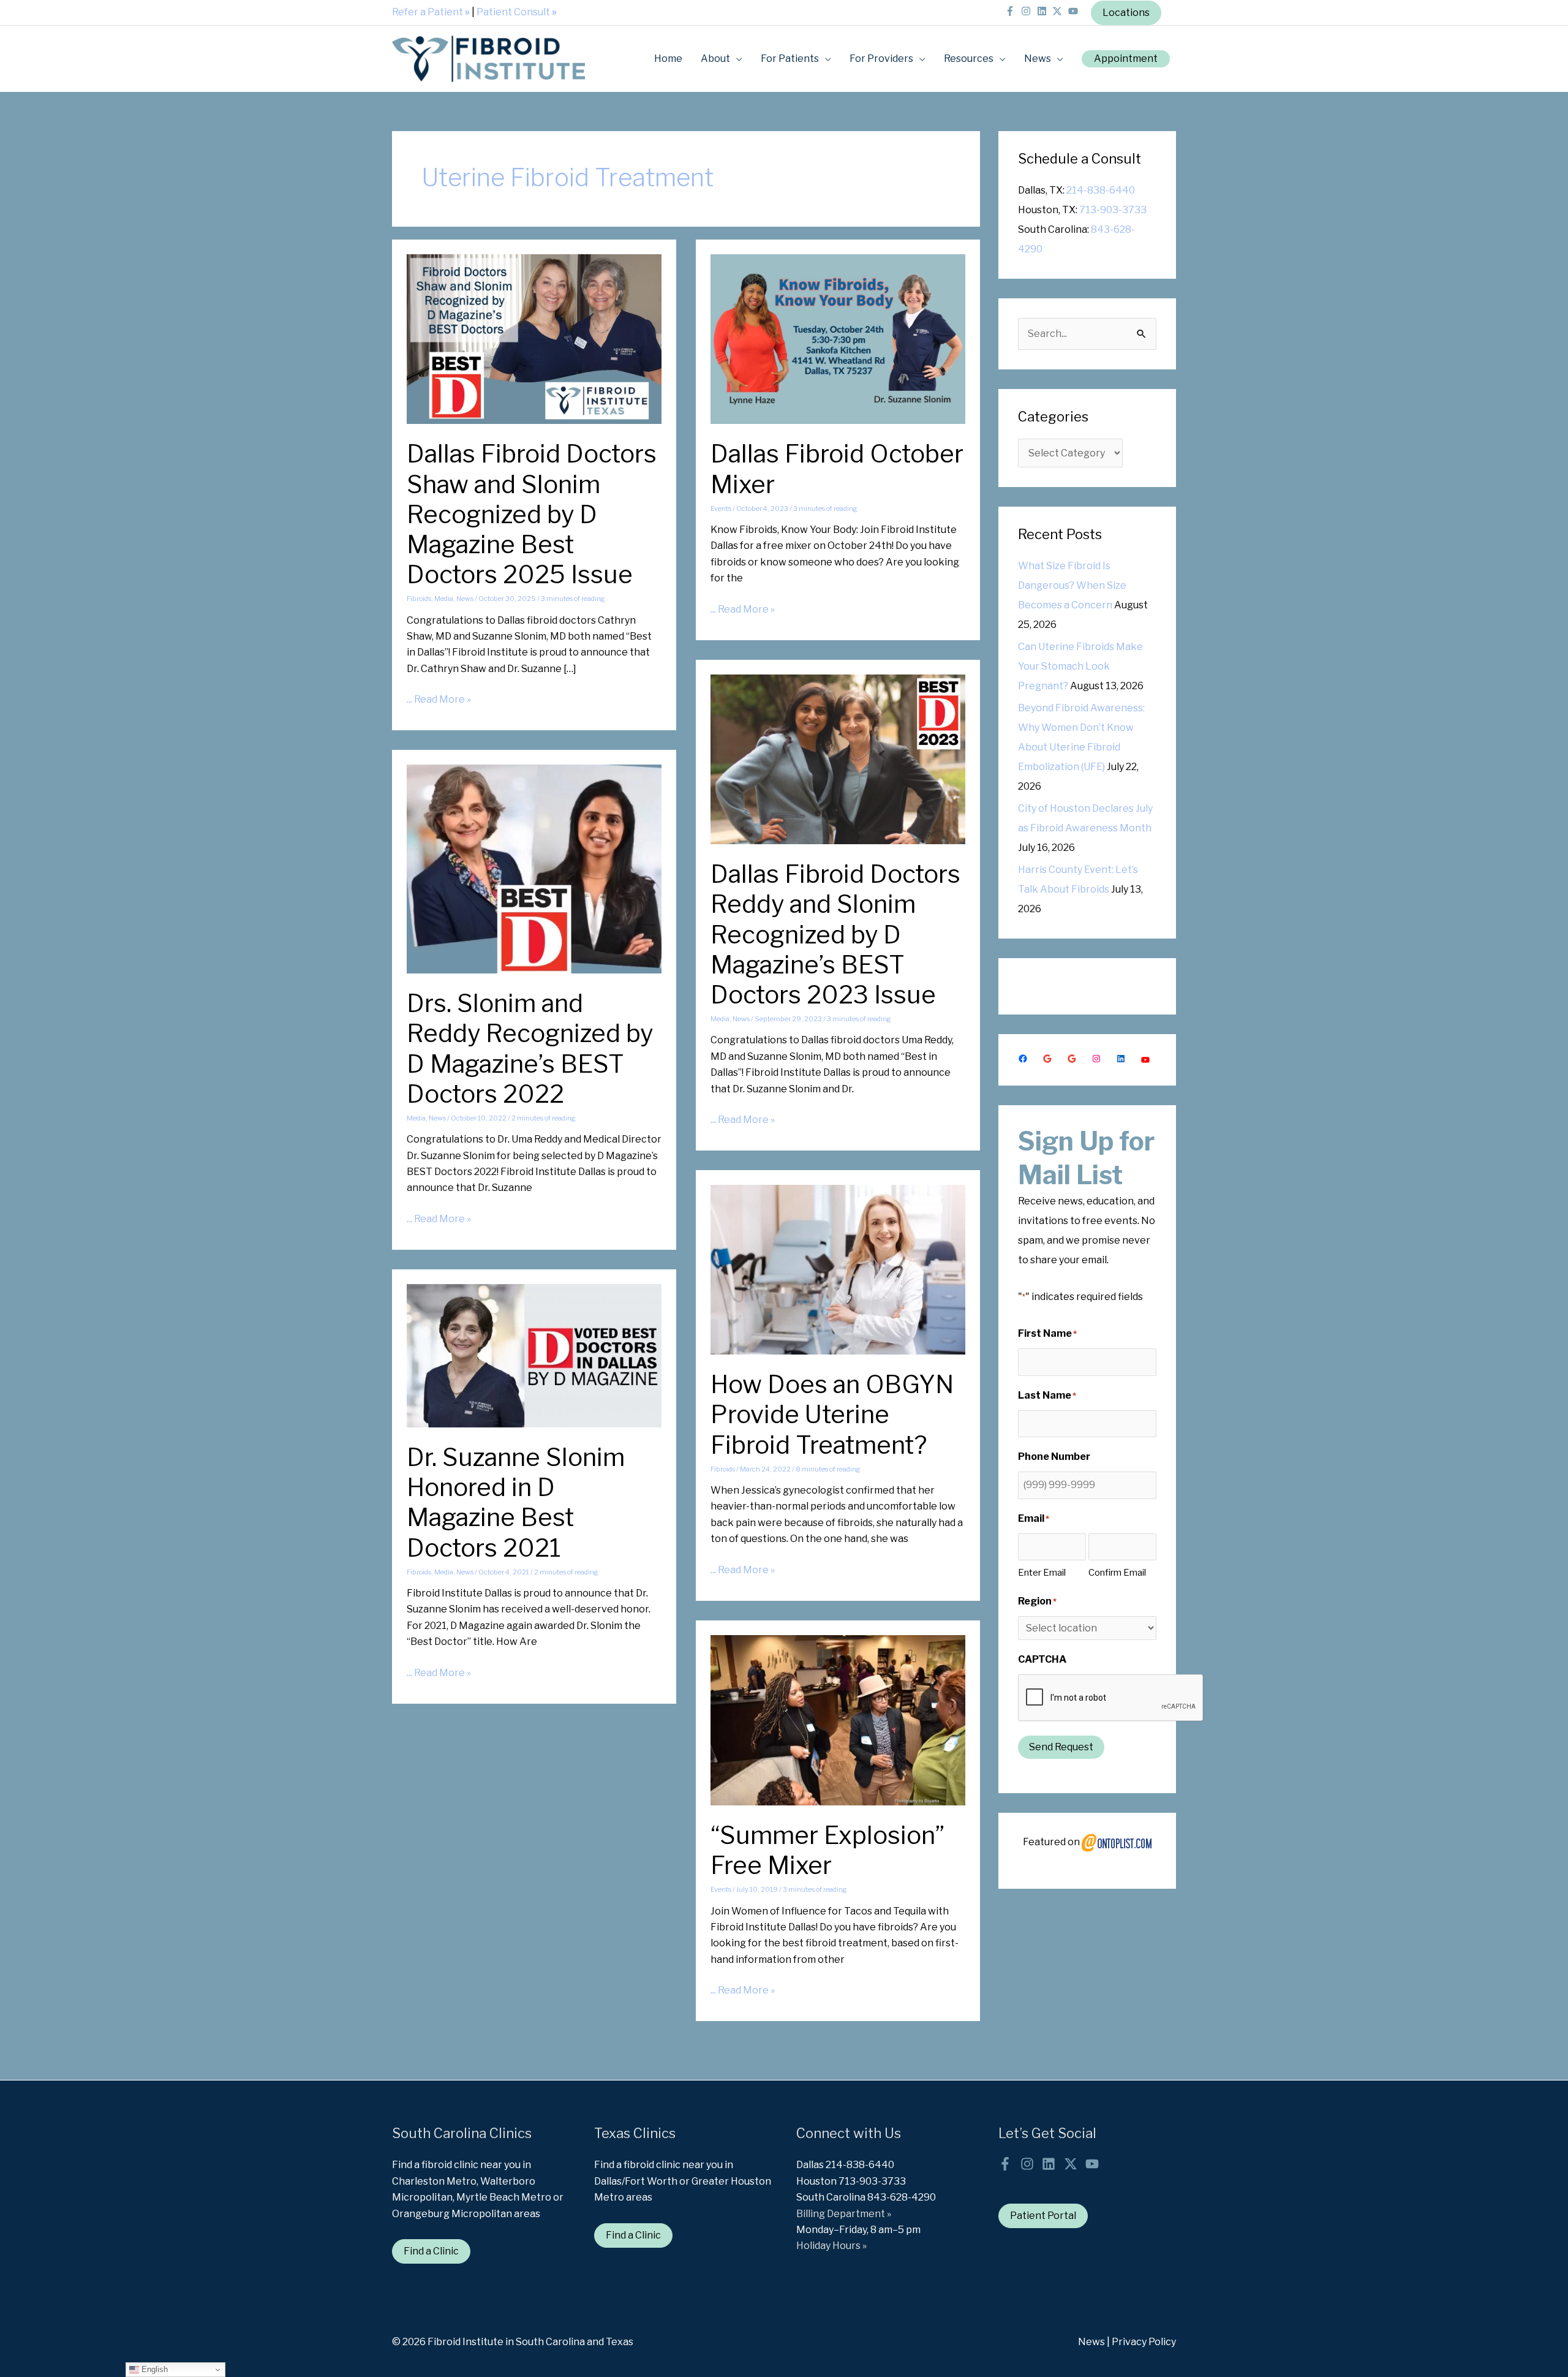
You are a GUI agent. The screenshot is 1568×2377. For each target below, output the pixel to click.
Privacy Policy (1144, 2342)
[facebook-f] (1012, 11)
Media (444, 599)
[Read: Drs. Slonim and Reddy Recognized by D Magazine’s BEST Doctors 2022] (534, 868)
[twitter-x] (1059, 11)
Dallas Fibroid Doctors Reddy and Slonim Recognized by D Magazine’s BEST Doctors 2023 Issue (835, 934)
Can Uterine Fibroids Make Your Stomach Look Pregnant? (1080, 666)
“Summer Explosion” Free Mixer (827, 1850)
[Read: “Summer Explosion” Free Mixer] (838, 1719)
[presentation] (1111, 1698)
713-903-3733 (1113, 210)
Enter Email (1042, 1573)
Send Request (1061, 1747)
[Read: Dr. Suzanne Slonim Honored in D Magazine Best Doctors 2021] (534, 1355)
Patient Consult (517, 12)
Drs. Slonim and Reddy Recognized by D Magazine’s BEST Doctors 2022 (530, 1049)
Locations (1126, 13)
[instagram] (1028, 11)
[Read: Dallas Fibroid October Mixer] (838, 338)
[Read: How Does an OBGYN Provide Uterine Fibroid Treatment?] (838, 1269)
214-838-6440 (1101, 190)
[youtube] (1075, 11)
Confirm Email (1117, 1573)
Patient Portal (1043, 2216)
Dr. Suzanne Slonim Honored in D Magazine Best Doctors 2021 (516, 1502)
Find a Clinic (431, 2251)
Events (721, 508)
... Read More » (439, 700)
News (465, 599)
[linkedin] (1044, 11)
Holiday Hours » (831, 2246)
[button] (1126, 59)
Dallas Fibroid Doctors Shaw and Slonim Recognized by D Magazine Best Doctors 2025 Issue (532, 514)
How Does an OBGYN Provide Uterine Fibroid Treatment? (832, 1414)
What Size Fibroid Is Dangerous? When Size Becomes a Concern (1072, 585)
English (153, 2369)
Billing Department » (844, 2214)
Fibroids (419, 599)
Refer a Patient (431, 12)
